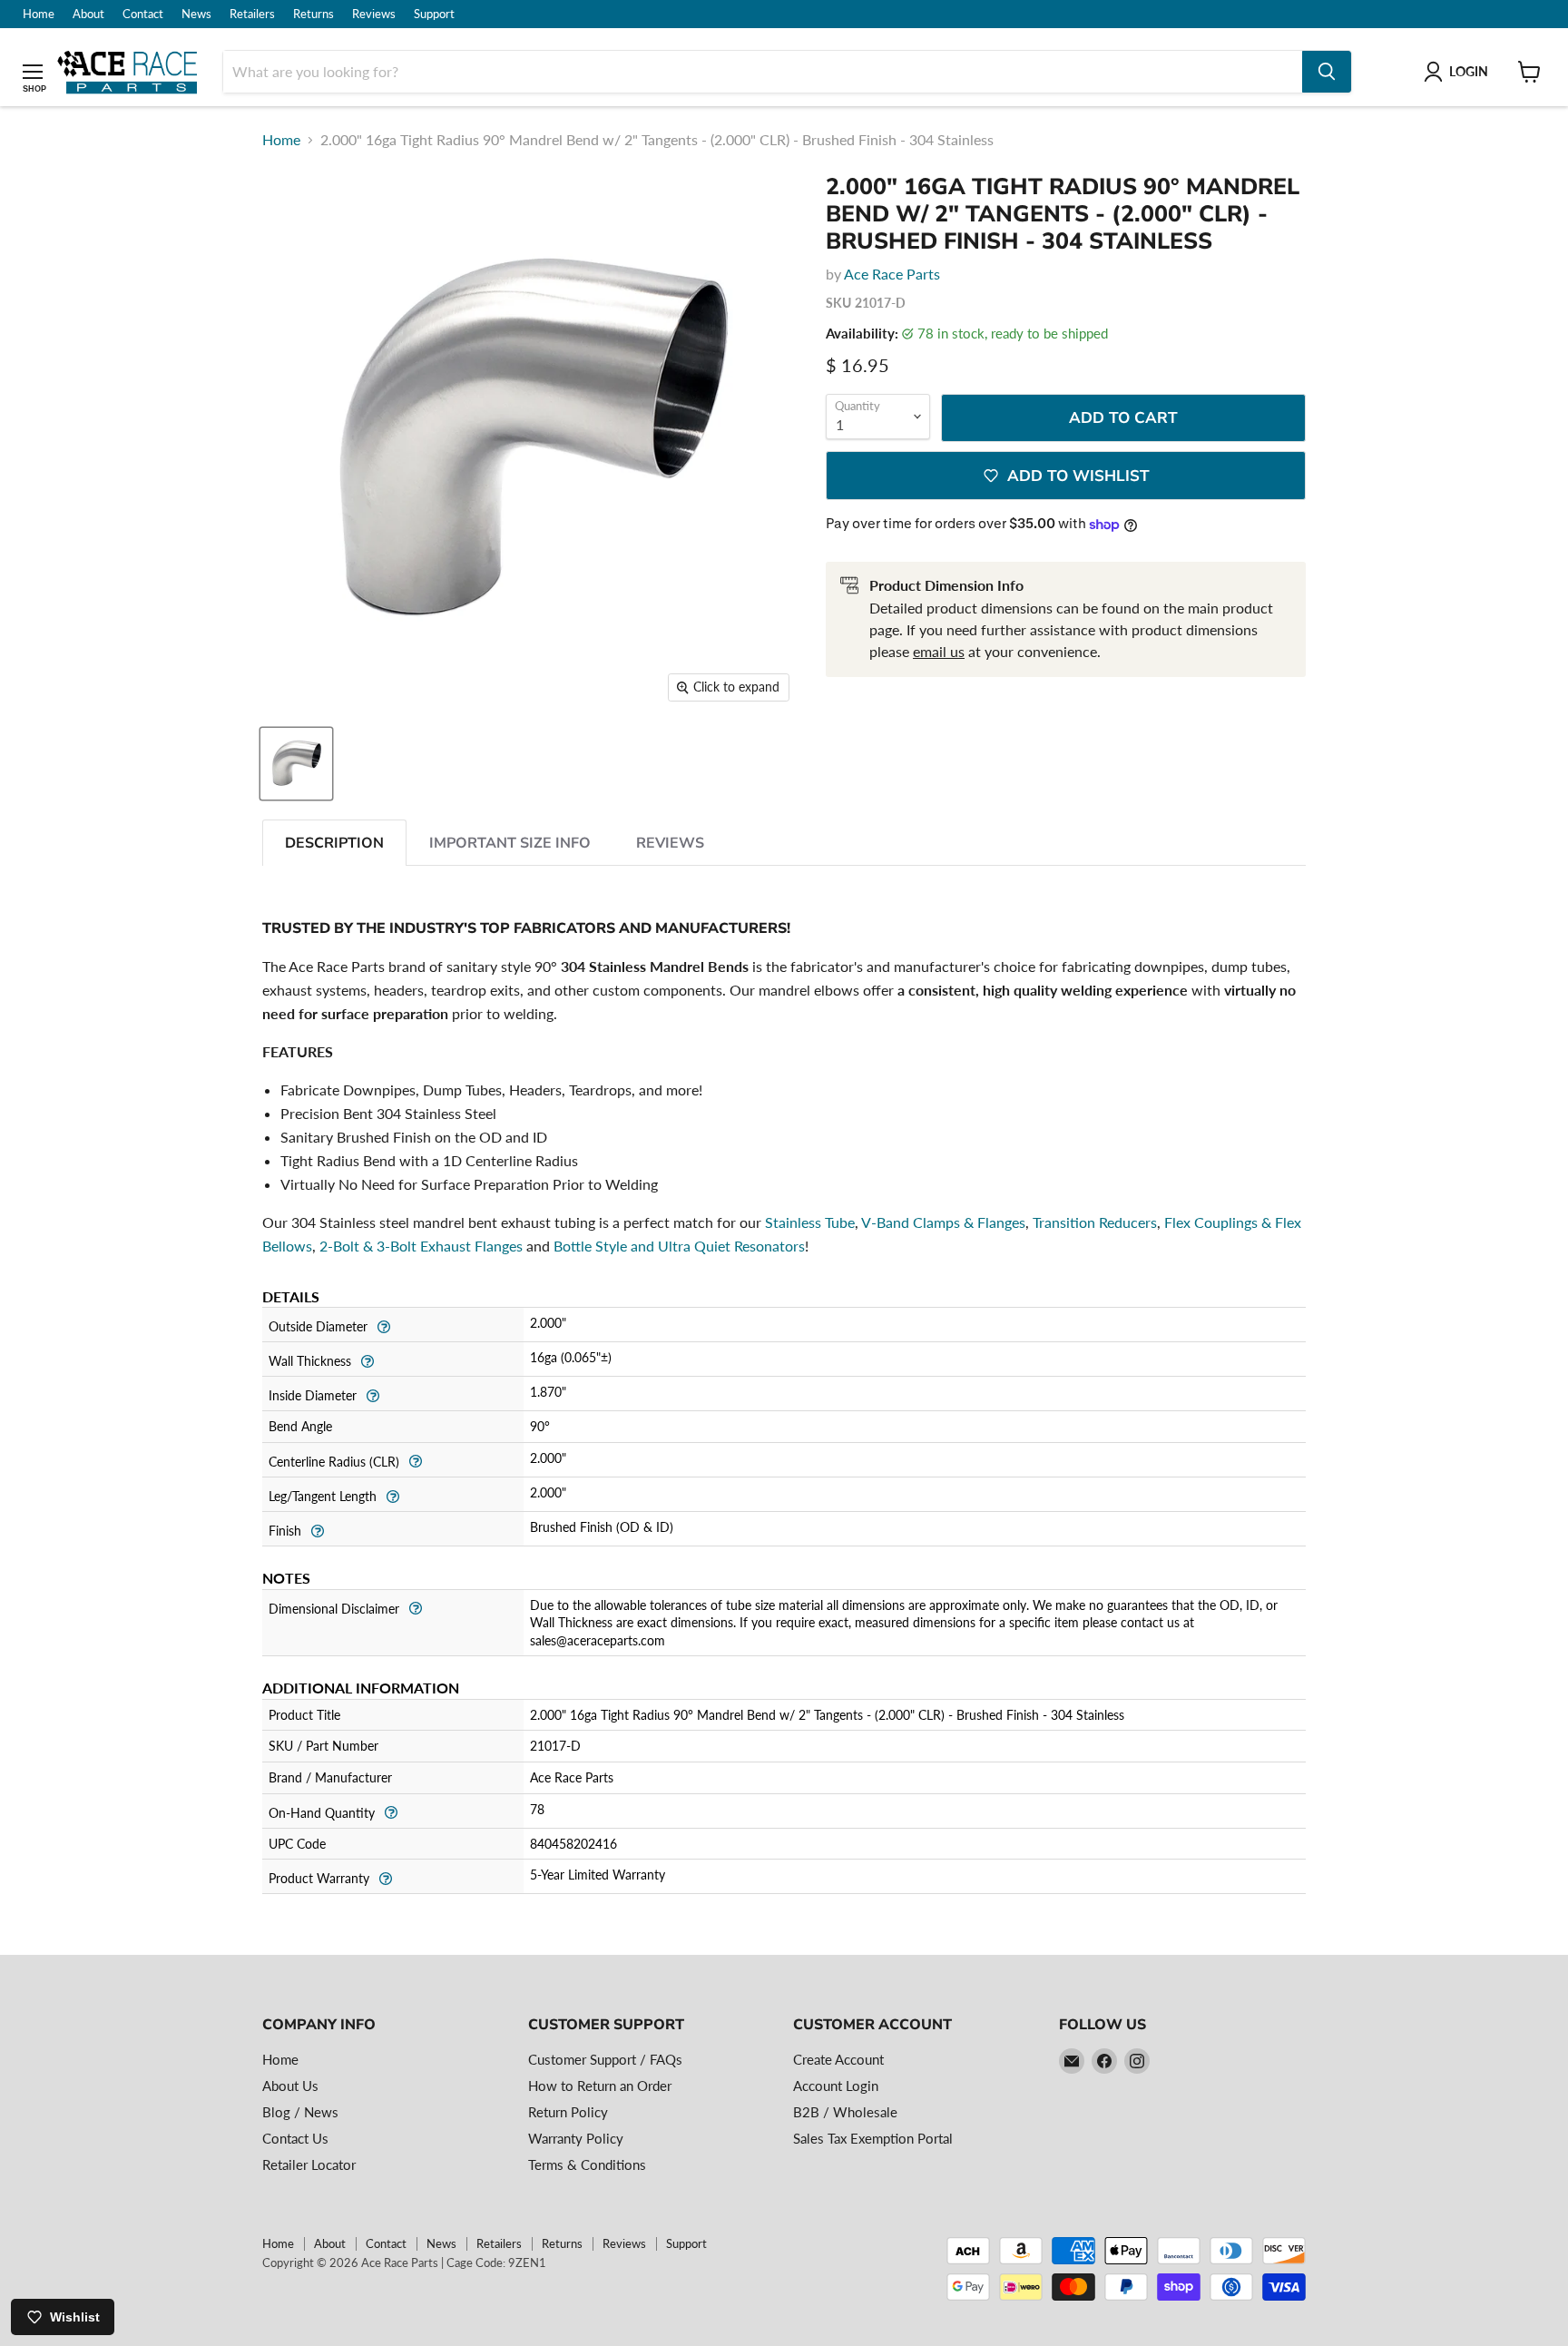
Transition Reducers (1095, 1222)
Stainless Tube (810, 1222)
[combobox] (763, 72)
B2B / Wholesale (845, 2112)
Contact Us (295, 2138)
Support (434, 14)
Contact (143, 14)
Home (39, 14)
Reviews (374, 14)
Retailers (252, 14)
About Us (290, 2086)
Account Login (836, 2086)
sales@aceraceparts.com (598, 1640)
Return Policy (568, 2112)
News (196, 14)
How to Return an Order (600, 2086)
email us (939, 651)
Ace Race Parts (892, 274)
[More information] (383, 1325)
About (88, 14)
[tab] (334, 843)
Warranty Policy (576, 2138)
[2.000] (296, 764)
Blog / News (300, 2112)
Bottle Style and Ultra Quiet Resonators (679, 1246)
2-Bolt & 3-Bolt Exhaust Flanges (421, 1246)
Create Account (838, 2059)
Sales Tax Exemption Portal (873, 2138)
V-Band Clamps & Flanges (943, 1222)
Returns (314, 14)
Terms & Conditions (587, 2164)
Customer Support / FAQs (605, 2059)
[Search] (1327, 72)
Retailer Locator (309, 2164)
